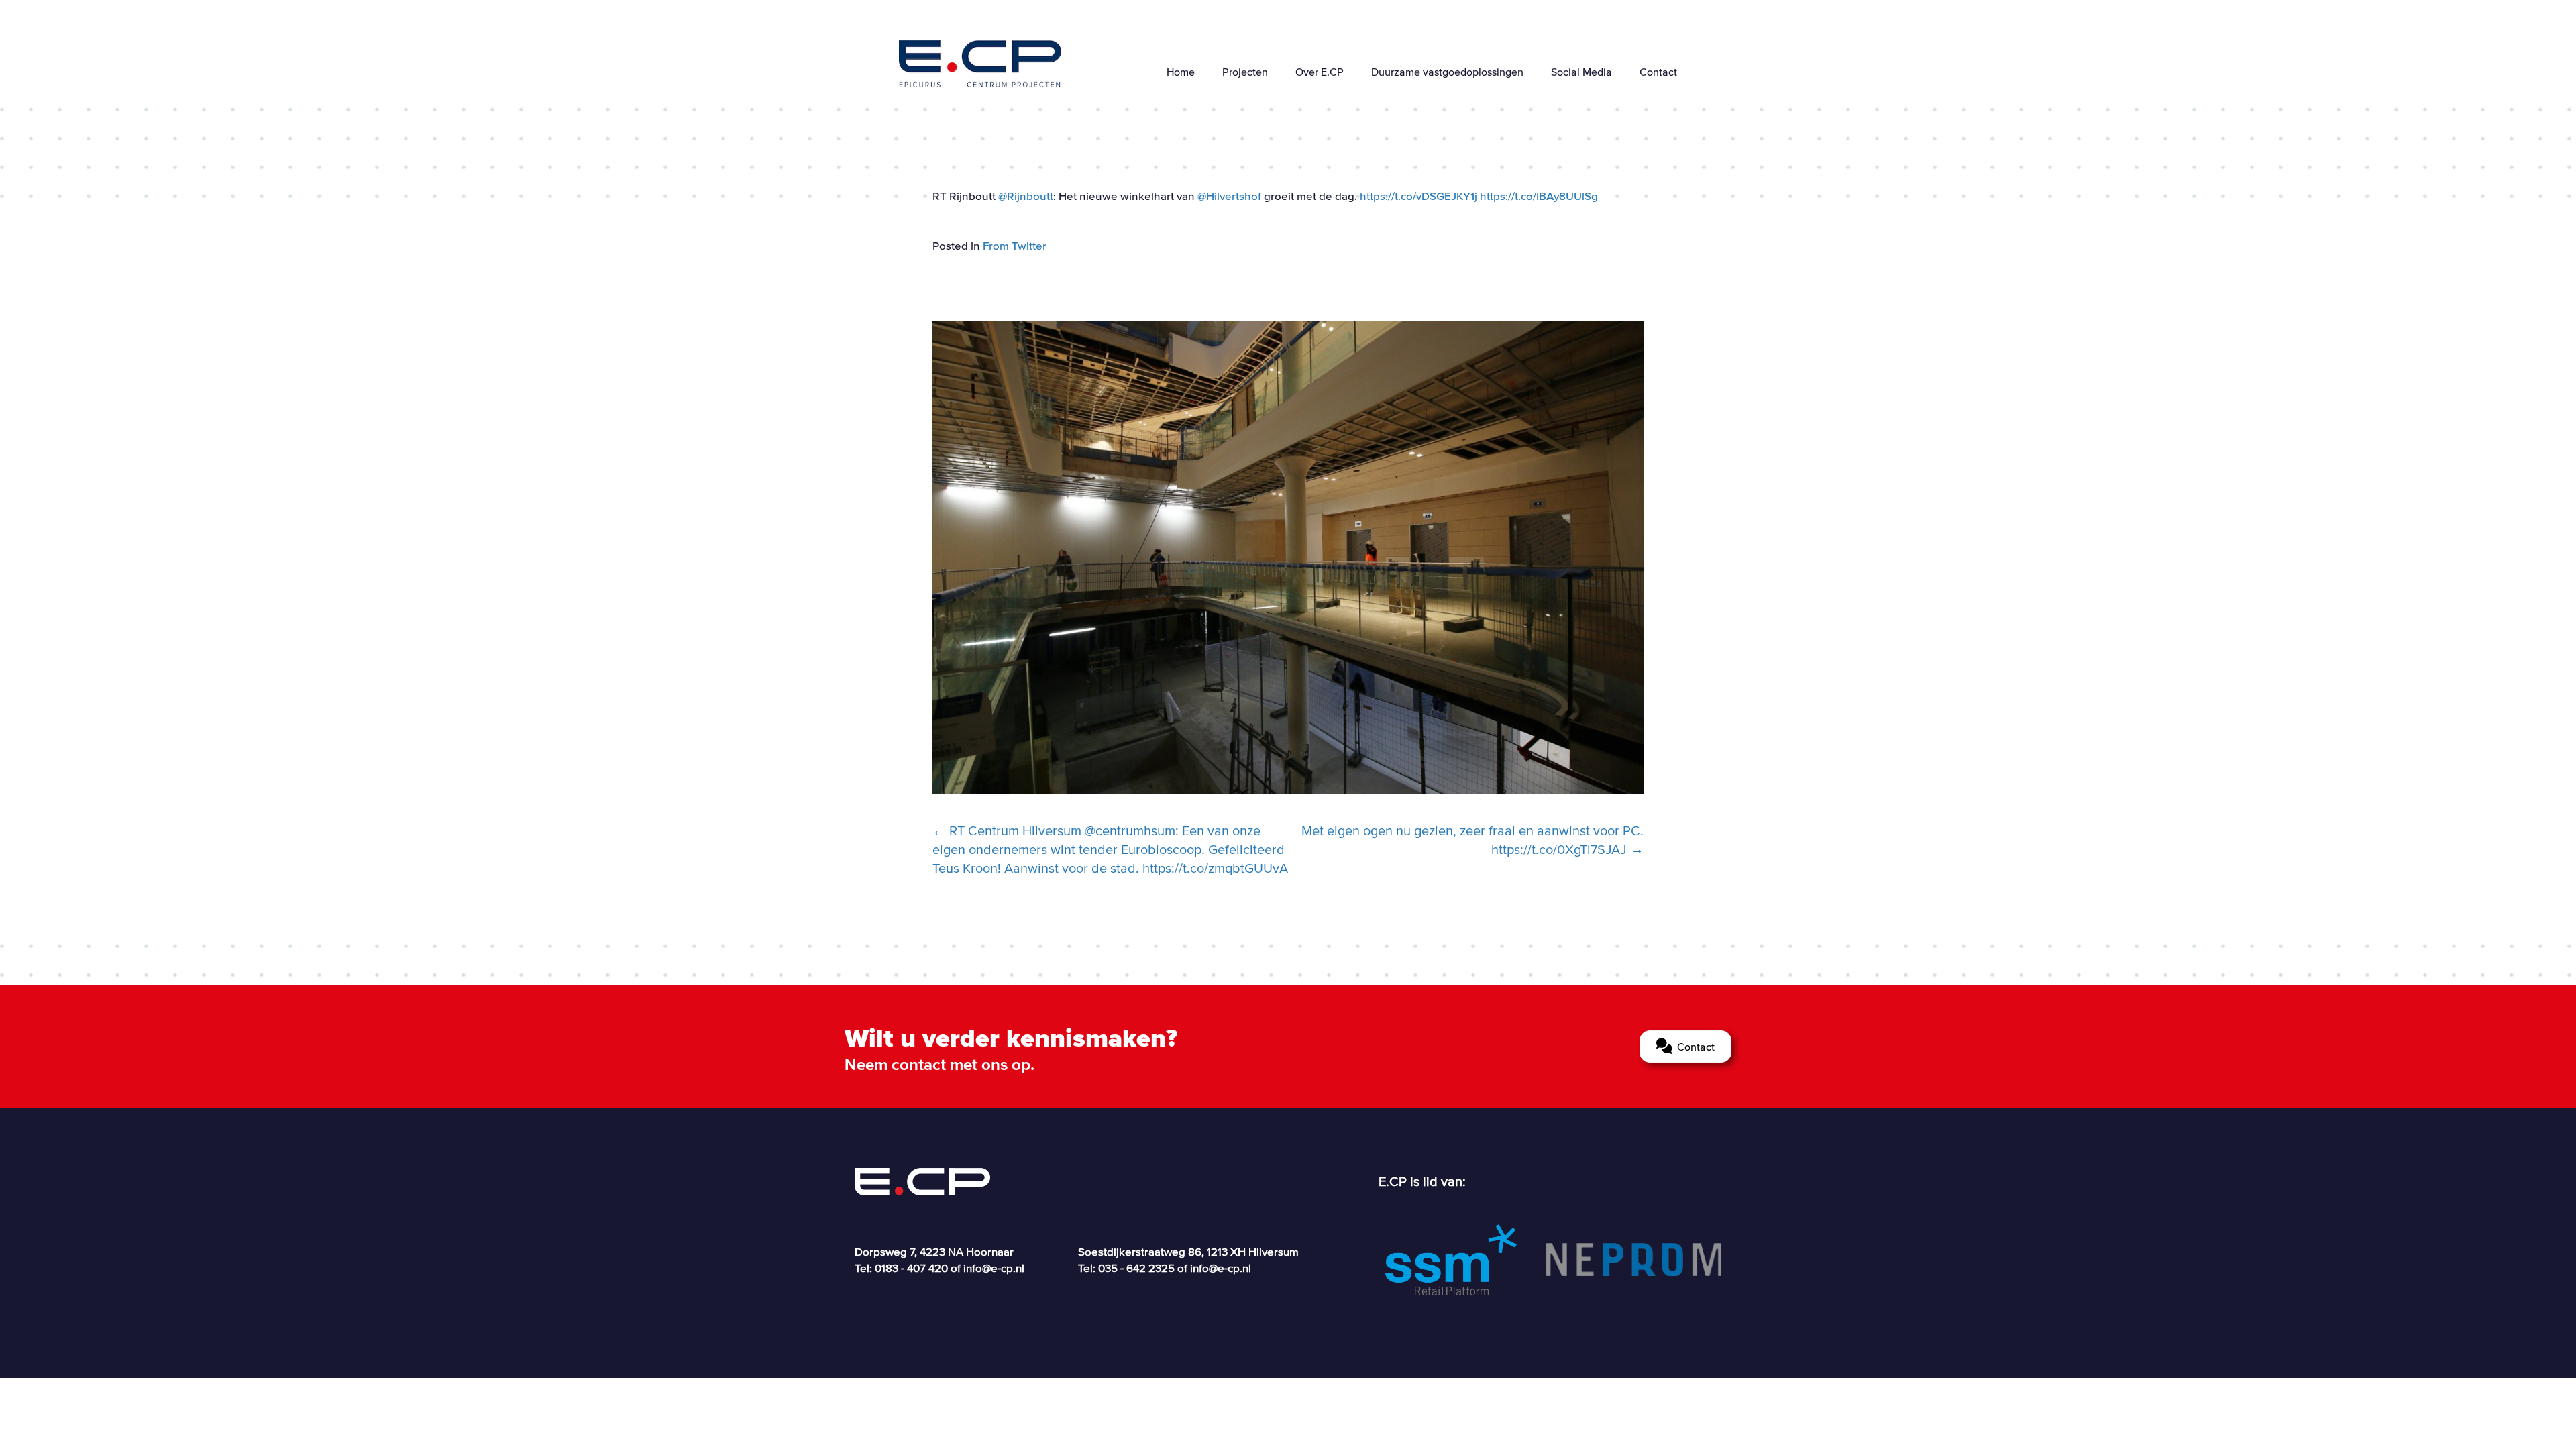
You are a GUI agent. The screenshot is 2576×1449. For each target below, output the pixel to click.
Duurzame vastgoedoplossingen (1447, 72)
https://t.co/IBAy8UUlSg (1539, 196)
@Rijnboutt (1026, 196)
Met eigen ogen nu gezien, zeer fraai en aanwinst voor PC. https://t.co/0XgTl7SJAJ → (1472, 840)
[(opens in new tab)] (1451, 1258)
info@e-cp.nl (994, 1268)
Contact (1658, 72)
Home (1181, 72)
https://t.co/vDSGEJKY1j (1418, 196)
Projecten (1245, 72)
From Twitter (1015, 245)
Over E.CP (1320, 72)
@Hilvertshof (1229, 196)
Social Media (1581, 72)
